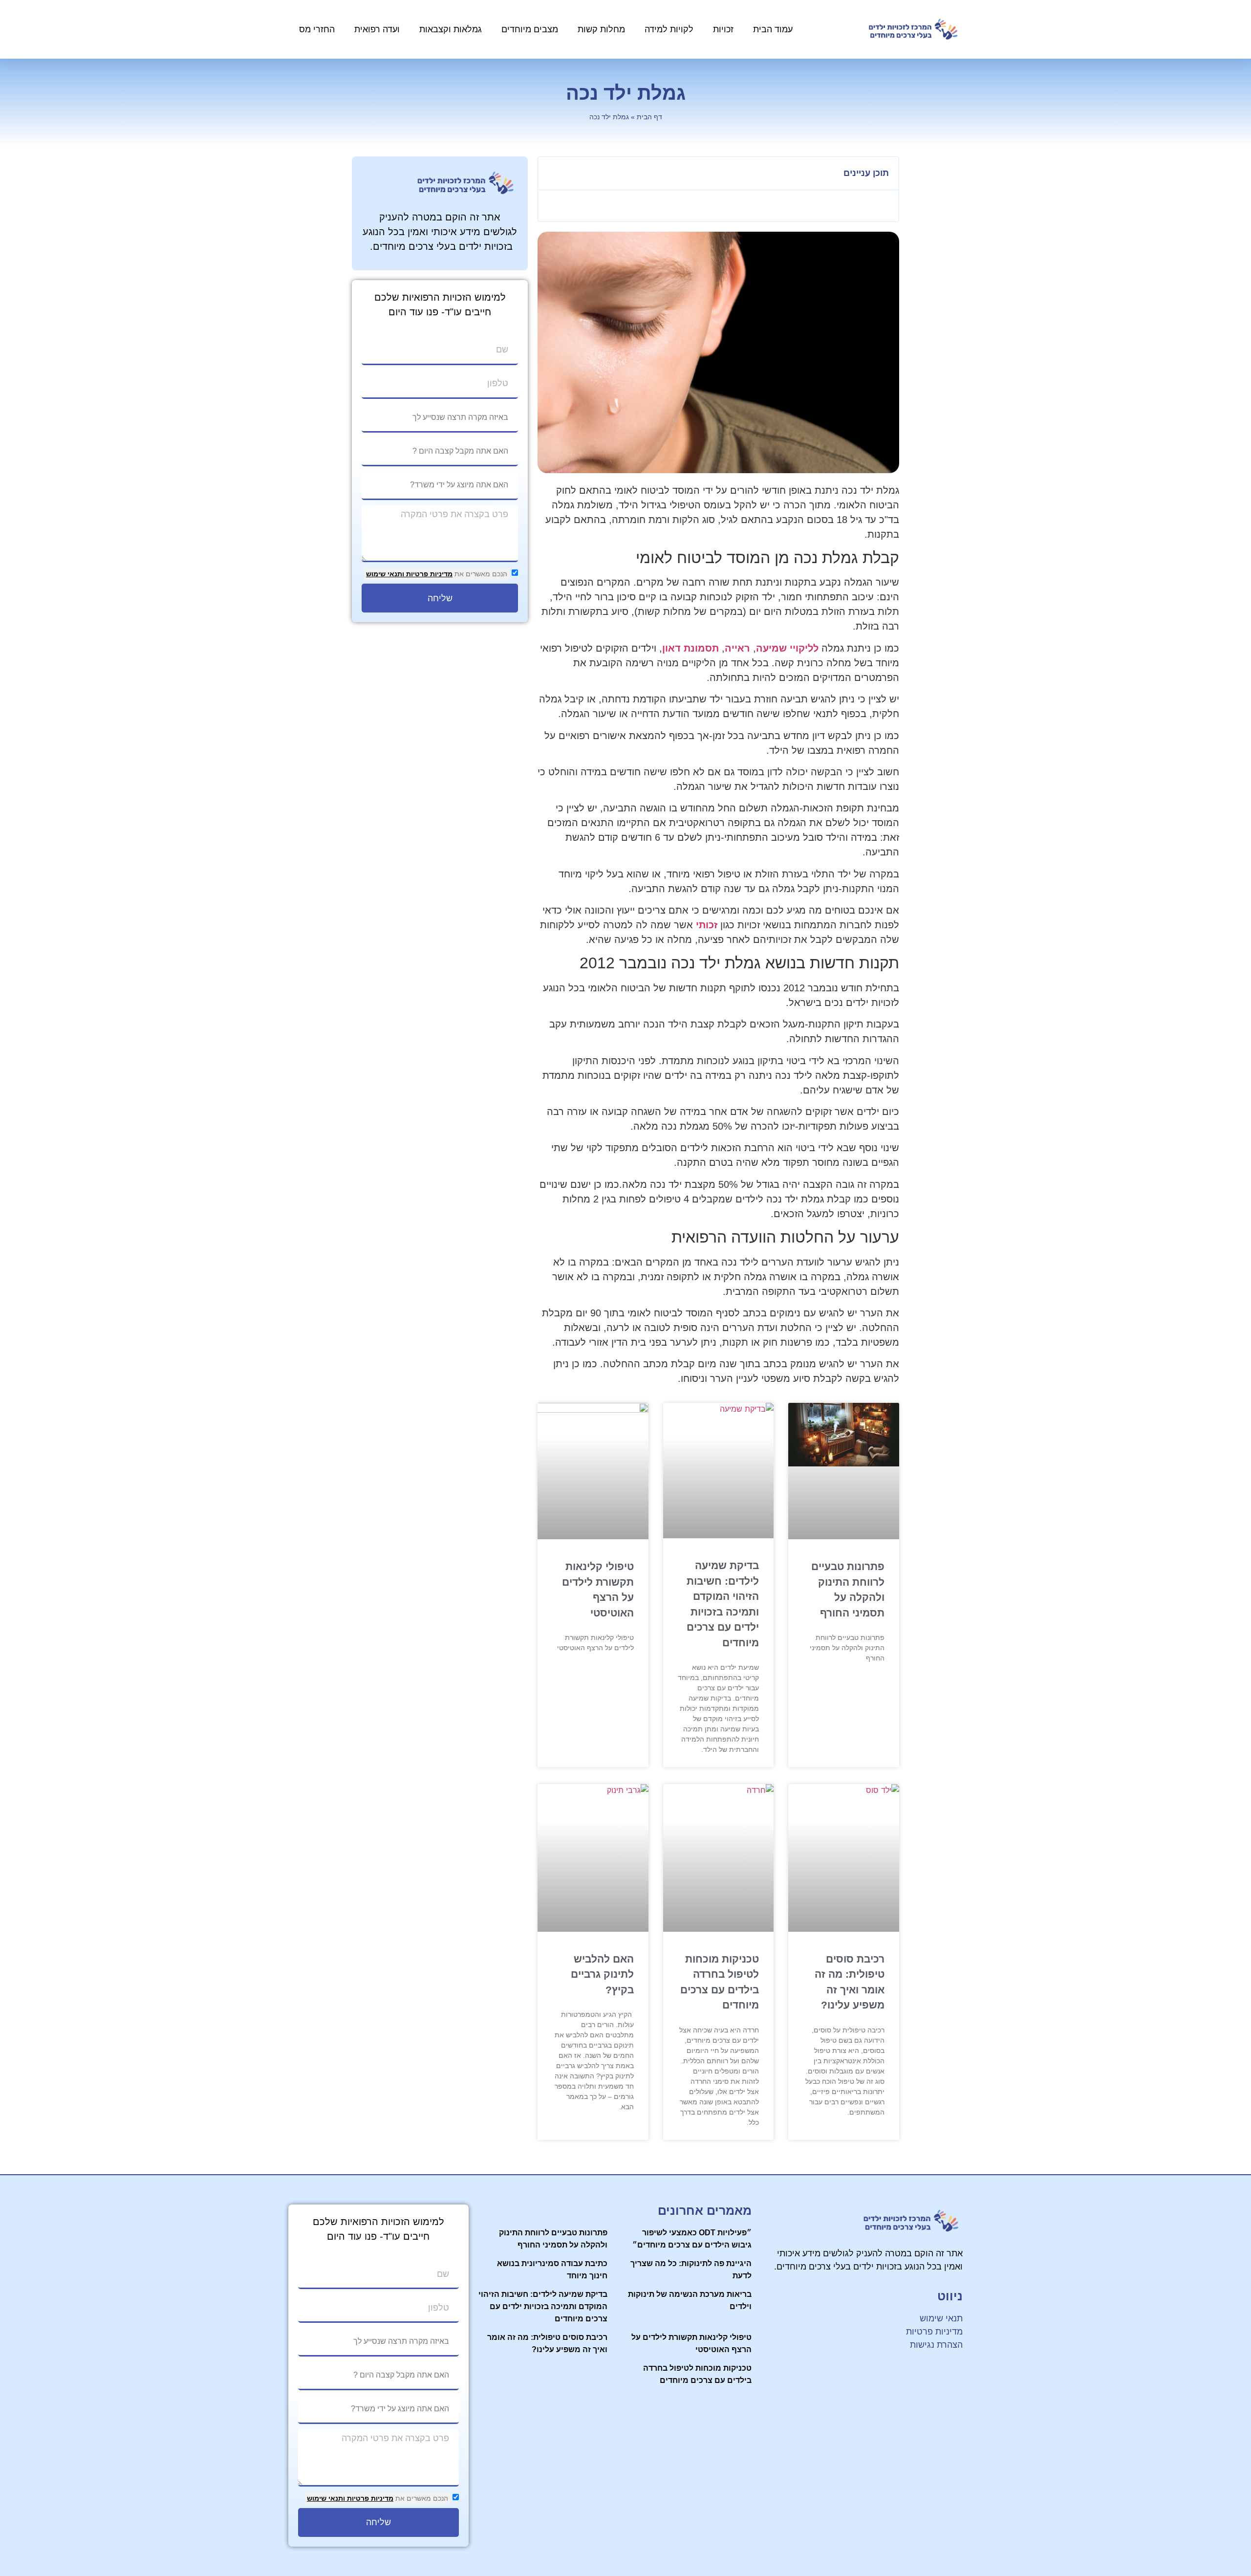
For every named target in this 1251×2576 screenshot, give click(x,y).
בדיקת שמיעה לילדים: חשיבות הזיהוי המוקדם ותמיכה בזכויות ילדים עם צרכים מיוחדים (543, 2306)
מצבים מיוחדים (530, 29)
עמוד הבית (773, 29)
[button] (551, 174)
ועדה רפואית (377, 29)
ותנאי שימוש (385, 574)
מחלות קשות (601, 29)
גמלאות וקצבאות (451, 29)
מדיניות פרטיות (428, 574)
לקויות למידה (669, 29)
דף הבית (649, 117)
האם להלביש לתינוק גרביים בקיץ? (602, 1974)
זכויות (723, 29)
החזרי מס (317, 29)
